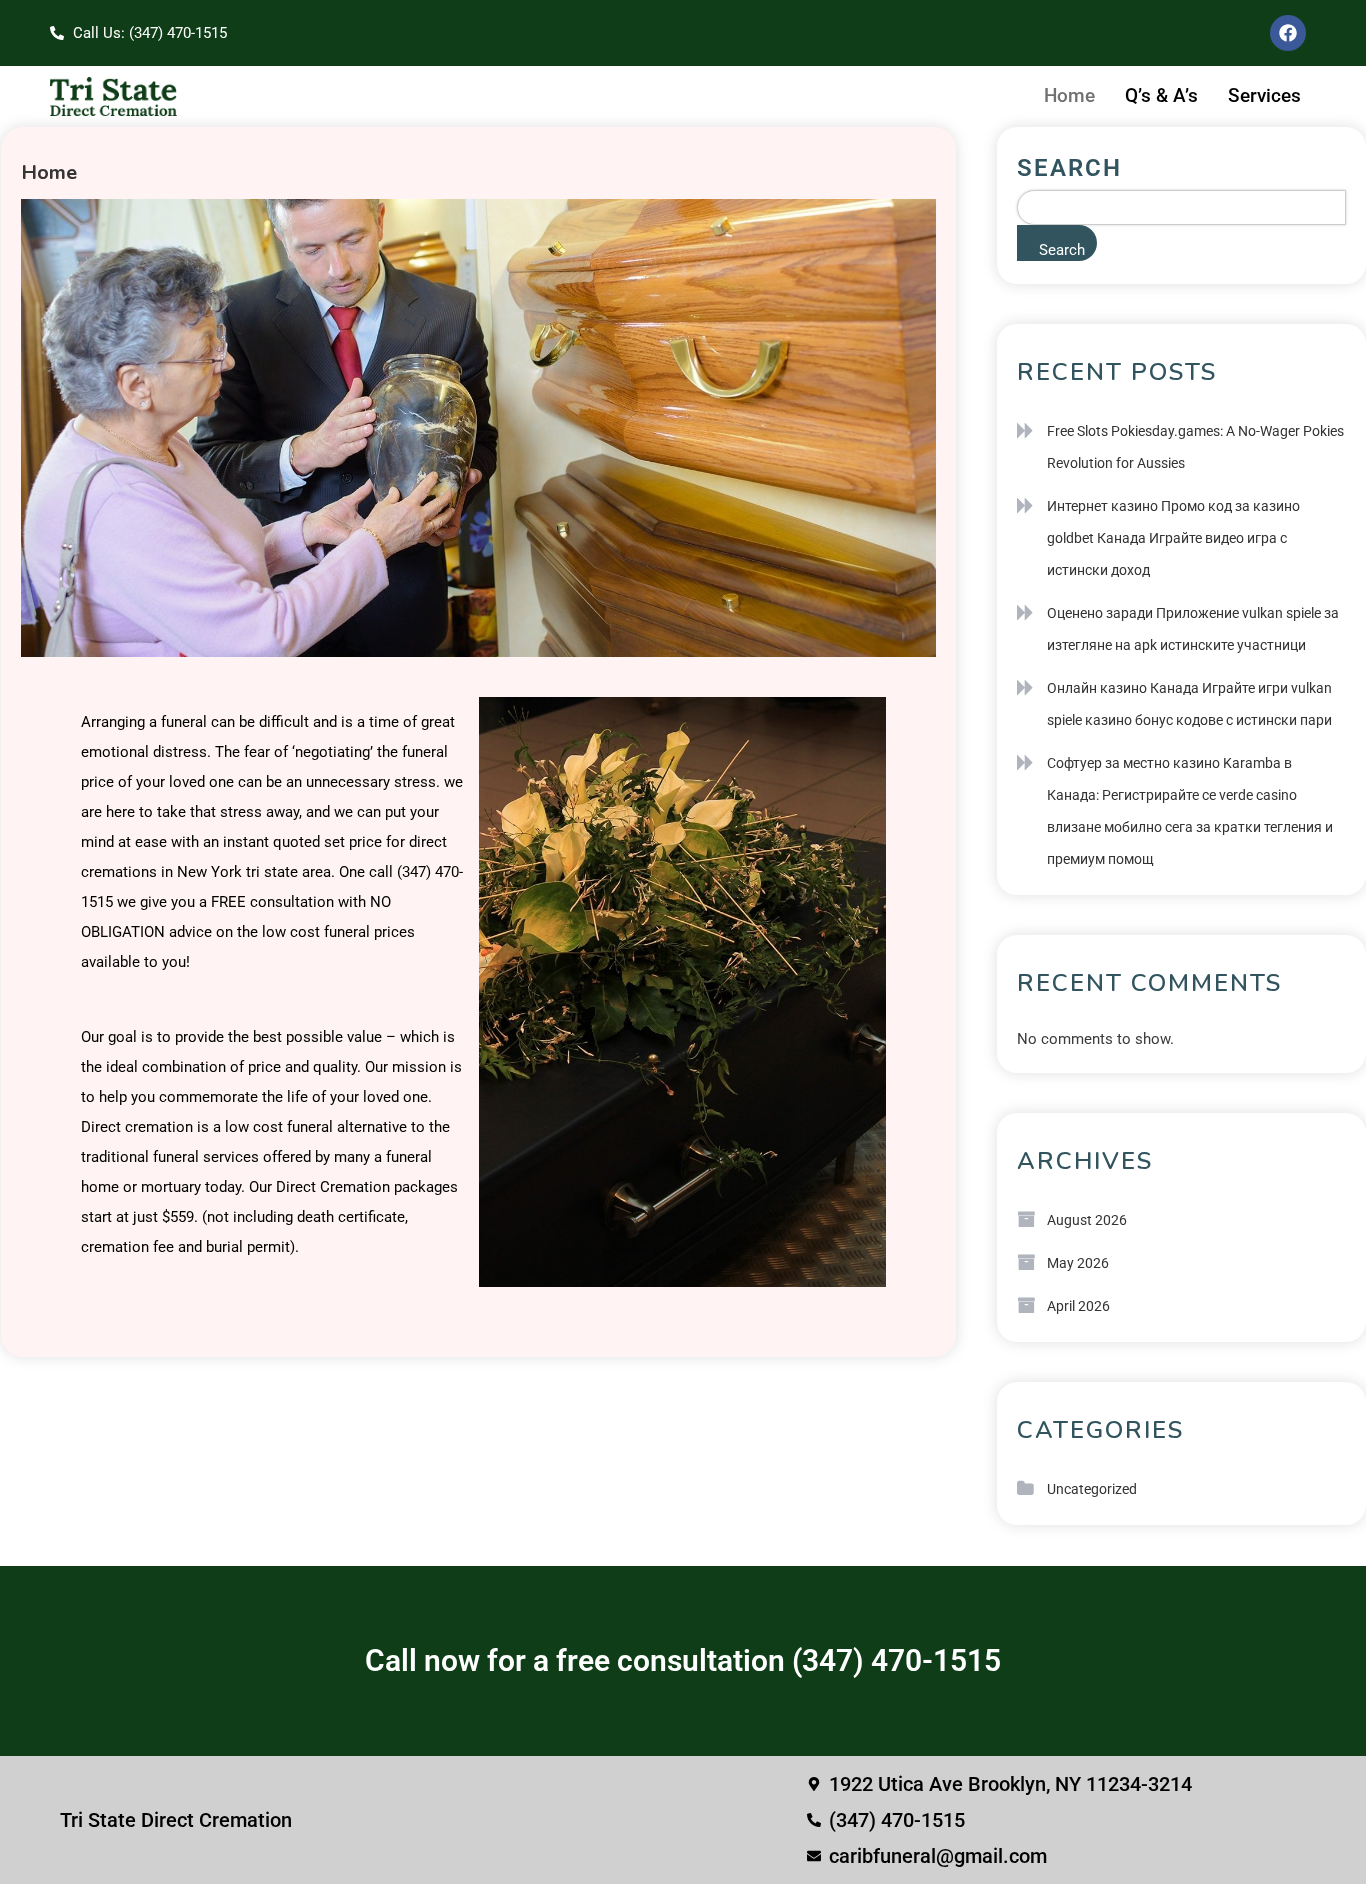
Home (1069, 95)
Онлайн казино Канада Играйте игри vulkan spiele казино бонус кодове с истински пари (1189, 704)
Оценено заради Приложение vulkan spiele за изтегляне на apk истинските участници (1193, 629)
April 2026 (1078, 1306)
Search (1069, 168)
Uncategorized (1092, 1489)
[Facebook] (1288, 33)
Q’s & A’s (1161, 95)
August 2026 (1087, 1220)
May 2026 (1078, 1263)
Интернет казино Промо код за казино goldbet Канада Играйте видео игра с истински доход (1173, 538)
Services (1264, 95)
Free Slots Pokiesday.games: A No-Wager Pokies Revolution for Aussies (1195, 447)
